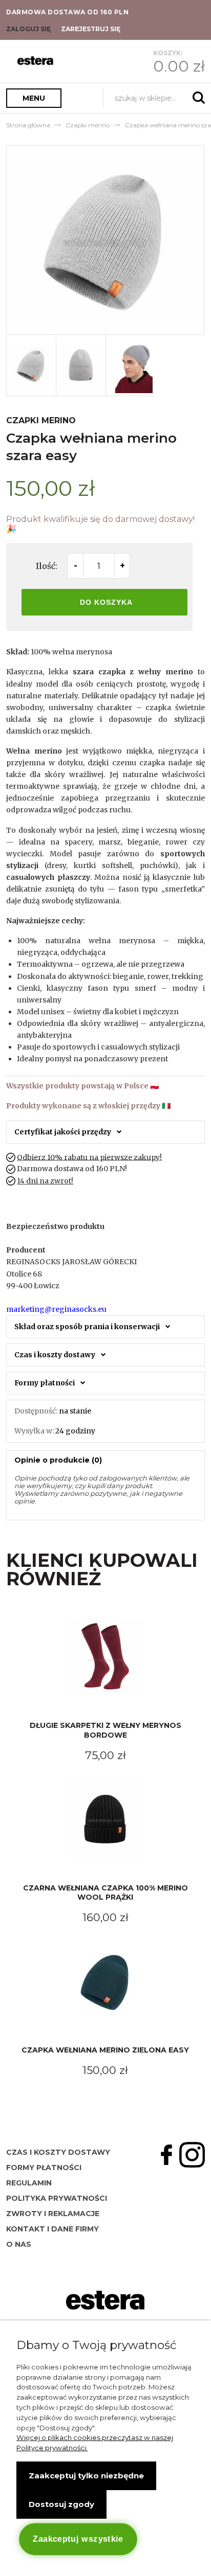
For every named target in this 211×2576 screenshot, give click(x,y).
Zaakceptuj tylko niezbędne (86, 2476)
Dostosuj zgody (61, 2504)
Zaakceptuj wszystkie (78, 2539)
